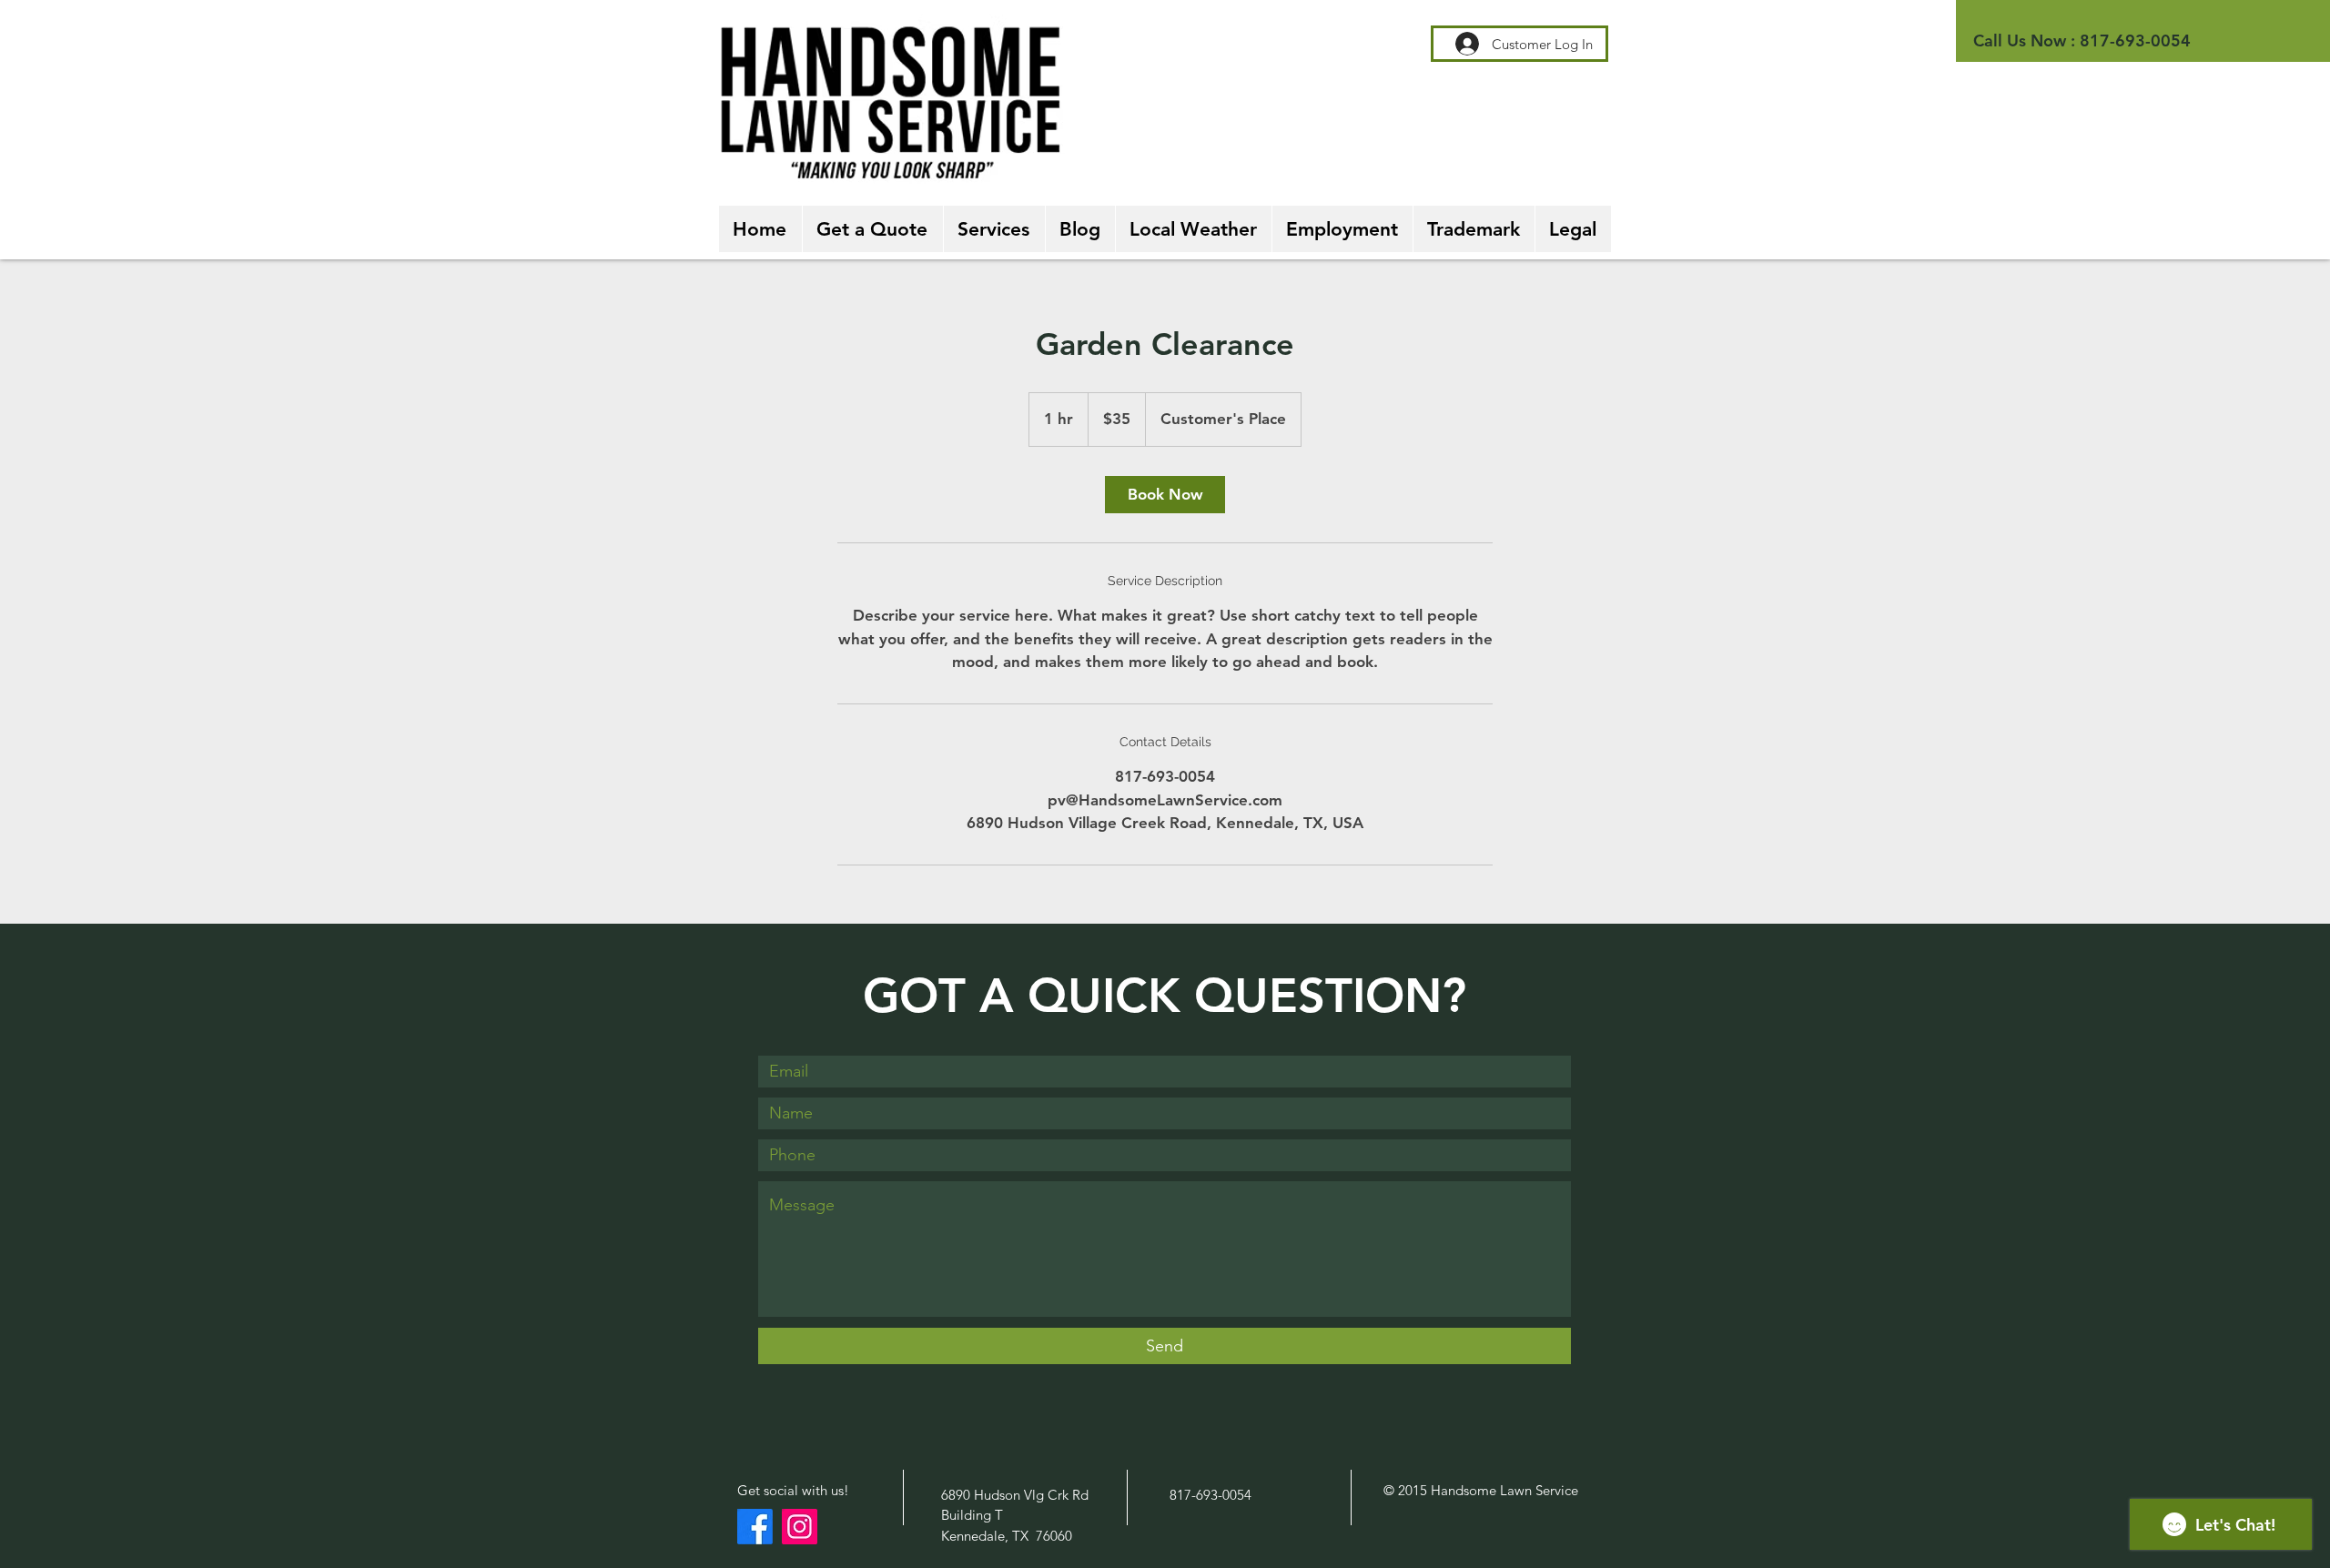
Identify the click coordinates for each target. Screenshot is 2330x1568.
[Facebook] (755, 1527)
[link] (1165, 495)
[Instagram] (800, 1527)
